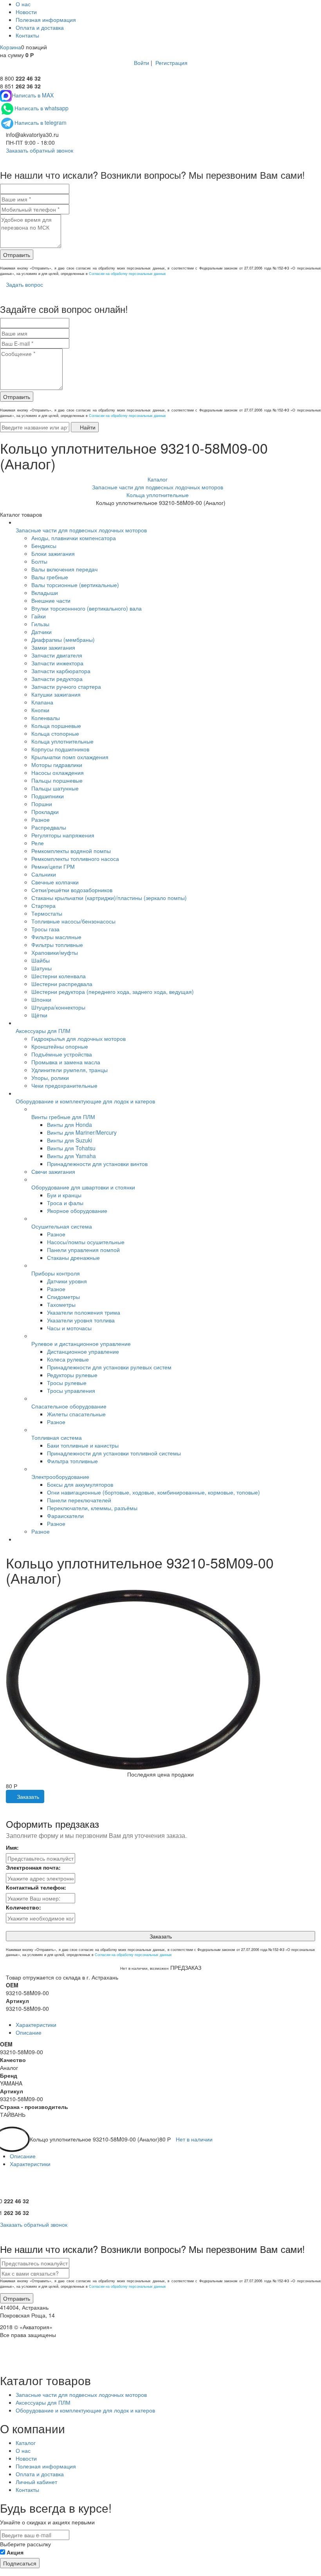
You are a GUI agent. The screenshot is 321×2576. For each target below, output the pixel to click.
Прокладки (45, 812)
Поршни (42, 804)
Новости (26, 12)
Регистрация (171, 63)
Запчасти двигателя (57, 655)
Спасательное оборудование (69, 1406)
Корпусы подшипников (60, 749)
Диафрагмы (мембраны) (63, 640)
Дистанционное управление (83, 1351)
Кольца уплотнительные (62, 741)
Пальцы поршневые (57, 780)
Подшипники (48, 796)
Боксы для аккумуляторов (80, 1484)
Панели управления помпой (83, 1250)
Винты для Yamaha (71, 1156)
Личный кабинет (36, 2482)
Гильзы (40, 624)
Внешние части (51, 600)
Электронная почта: (33, 1867)
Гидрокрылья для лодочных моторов (78, 1038)
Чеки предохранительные (64, 1085)
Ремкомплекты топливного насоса (75, 859)
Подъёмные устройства (62, 1054)
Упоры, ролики (50, 1078)
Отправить (17, 255)
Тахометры (61, 1304)
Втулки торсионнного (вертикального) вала (87, 608)
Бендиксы (44, 546)
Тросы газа (45, 929)
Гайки (39, 616)
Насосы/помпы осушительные (86, 1242)
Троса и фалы (65, 1203)
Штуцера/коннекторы (58, 1007)
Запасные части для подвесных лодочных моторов (81, 530)
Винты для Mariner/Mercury (82, 1132)
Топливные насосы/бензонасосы (73, 921)
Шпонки (41, 999)
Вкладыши (45, 593)
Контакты (27, 35)
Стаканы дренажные (73, 1257)
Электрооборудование (60, 1477)
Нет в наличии (194, 2139)
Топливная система (57, 1437)
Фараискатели (65, 1516)
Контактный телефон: (36, 1887)
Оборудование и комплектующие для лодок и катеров (85, 1101)
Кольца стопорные (55, 733)
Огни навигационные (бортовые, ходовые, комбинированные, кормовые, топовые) (153, 1492)
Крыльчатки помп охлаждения (70, 757)
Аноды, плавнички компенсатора (74, 538)
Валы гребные (50, 577)
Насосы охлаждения (58, 772)
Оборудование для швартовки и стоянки (83, 1187)
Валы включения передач (64, 569)
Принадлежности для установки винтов (97, 1164)
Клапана (42, 702)
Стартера (43, 905)
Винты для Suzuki (69, 1140)
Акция (15, 2552)
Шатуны (41, 968)
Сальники (44, 874)
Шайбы (41, 960)
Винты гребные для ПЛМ (63, 1117)
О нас (23, 4)
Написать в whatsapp (41, 108)
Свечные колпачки (55, 882)
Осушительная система (62, 1226)
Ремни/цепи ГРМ (53, 866)
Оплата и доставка (40, 27)
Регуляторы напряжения (63, 835)
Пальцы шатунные (55, 788)
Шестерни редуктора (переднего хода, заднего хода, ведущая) (113, 992)
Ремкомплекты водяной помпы (71, 851)
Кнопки (40, 710)
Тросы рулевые (67, 1383)
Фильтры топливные (57, 945)
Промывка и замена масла (66, 1062)
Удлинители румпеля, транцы (69, 1070)
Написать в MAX (33, 95)
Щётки (39, 1015)
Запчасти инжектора (57, 663)
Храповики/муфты (55, 952)
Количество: (23, 1907)
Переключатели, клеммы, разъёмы (92, 1508)
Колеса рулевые (68, 1359)
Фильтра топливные (72, 1461)
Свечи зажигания (53, 1171)
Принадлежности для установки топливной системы (114, 1453)
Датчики (41, 632)
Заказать (27, 1796)
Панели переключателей (79, 1500)
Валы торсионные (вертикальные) (75, 585)
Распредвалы (49, 827)
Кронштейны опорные (60, 1046)
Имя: (12, 1847)
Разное (41, 819)
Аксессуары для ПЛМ (43, 1031)
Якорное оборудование (77, 1211)
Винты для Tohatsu (71, 1148)
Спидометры (63, 1297)
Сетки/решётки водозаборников (72, 890)
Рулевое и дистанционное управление (81, 1344)
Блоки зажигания (53, 553)
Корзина (11, 47)
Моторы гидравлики (57, 765)
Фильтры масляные (56, 937)
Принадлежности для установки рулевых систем (109, 1367)
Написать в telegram (41, 122)
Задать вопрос (24, 284)
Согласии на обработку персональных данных (127, 274)
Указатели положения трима (84, 1312)
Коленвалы (46, 718)
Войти (142, 63)
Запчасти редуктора (57, 679)
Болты (39, 561)
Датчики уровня (67, 1281)
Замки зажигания (53, 647)
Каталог (26, 2443)
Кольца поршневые (56, 726)
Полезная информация (46, 20)
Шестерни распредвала (62, 984)
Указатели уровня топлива (81, 1320)
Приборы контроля (56, 1273)
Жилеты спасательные (76, 1414)
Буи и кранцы (64, 1195)
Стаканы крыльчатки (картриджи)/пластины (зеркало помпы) (109, 898)
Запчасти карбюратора (61, 671)
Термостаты (47, 913)
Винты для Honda (69, 1125)
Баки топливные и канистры (83, 1445)
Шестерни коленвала (59, 976)
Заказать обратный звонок (39, 150)
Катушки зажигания (56, 694)
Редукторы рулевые (72, 1375)
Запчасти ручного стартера (66, 686)
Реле (38, 843)
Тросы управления (71, 1390)
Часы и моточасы (69, 1328)
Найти (87, 427)
